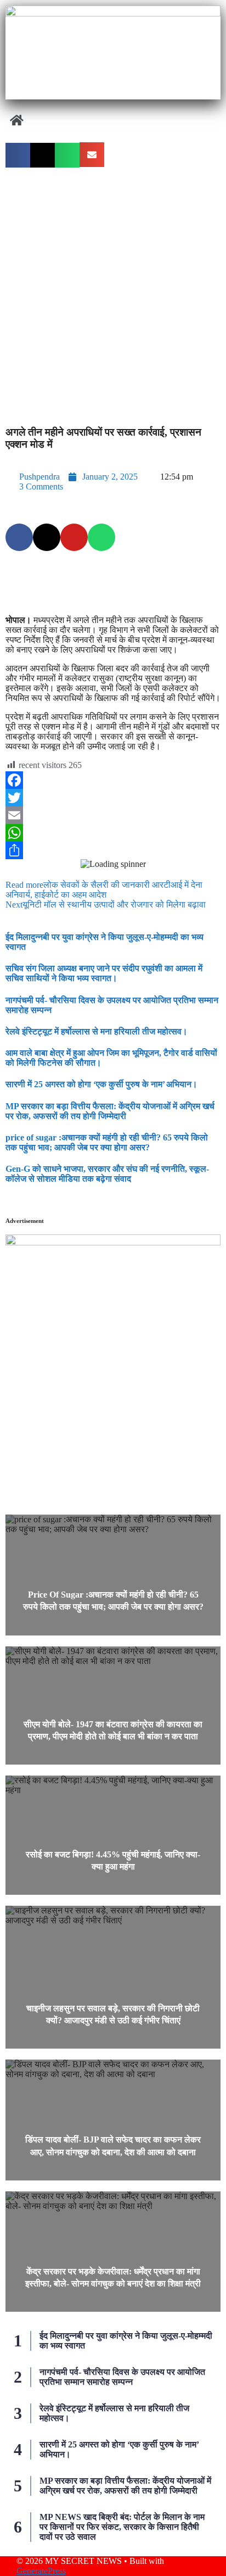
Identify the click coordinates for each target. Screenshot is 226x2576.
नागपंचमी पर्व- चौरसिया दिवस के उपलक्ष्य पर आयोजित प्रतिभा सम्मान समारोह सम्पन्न (122, 2377)
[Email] (113, 815)
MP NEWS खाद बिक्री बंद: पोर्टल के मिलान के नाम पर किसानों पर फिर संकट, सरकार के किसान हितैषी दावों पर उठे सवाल (122, 2527)
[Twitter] (113, 798)
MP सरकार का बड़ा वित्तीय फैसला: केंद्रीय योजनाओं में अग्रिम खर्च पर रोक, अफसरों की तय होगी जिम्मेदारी (110, 1111)
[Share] (113, 850)
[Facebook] (113, 780)
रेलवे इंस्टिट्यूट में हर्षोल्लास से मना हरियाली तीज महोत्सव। (97, 1031)
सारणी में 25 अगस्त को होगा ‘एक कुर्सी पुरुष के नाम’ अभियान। (101, 1084)
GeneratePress (41, 2571)
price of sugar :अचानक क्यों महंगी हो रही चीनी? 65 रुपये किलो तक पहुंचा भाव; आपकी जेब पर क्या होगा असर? (107, 1142)
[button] (113, 121)
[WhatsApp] (113, 833)
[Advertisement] (113, 292)
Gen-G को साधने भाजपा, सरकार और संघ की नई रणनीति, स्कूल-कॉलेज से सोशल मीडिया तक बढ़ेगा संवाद (107, 1174)
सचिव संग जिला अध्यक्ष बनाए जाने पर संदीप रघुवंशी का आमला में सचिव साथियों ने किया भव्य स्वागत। (104, 973)
